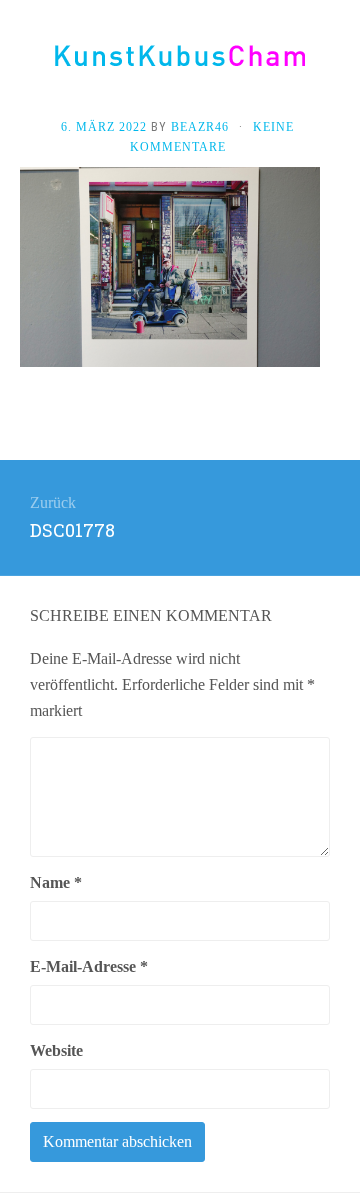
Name (56, 882)
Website (56, 1050)
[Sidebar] (20, 62)
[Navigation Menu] (340, 62)
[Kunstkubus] (180, 55)
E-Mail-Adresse (89, 966)
